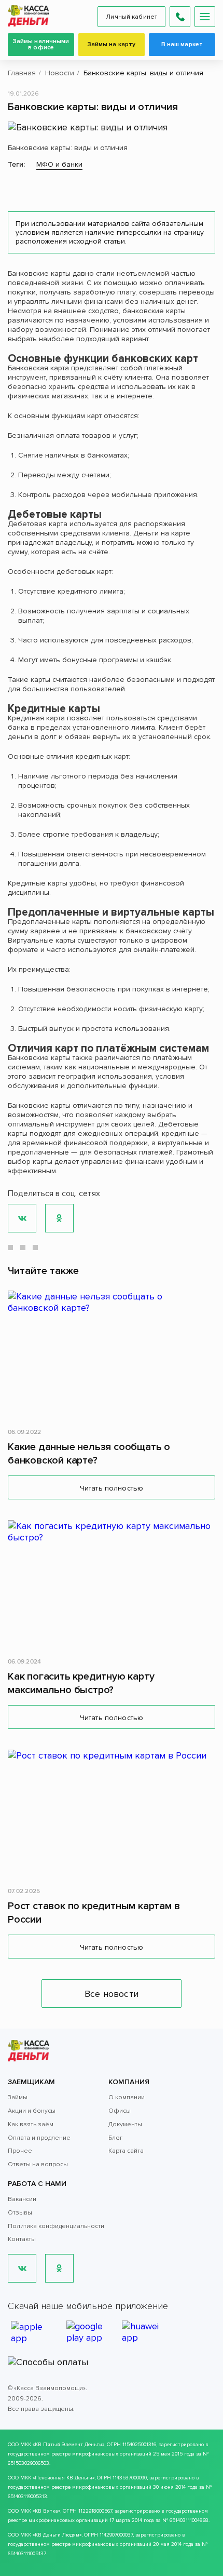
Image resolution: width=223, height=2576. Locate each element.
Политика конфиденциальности (56, 2226)
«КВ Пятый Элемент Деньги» (68, 2445)
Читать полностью (112, 1488)
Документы (125, 2124)
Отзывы (20, 2213)
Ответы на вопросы (38, 2164)
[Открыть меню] (205, 17)
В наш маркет (182, 44)
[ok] (59, 2268)
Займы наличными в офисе (41, 44)
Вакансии (22, 2199)
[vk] (22, 2268)
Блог (115, 2138)
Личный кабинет (131, 17)
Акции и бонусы (32, 2111)
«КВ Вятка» (46, 2511)
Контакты (22, 2239)
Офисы (120, 2111)
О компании (127, 2097)
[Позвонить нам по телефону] (180, 17)
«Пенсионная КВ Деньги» (64, 2478)
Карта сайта (126, 2151)
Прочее (20, 2151)
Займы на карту (112, 44)
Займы (18, 2097)
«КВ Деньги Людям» (57, 2535)
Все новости (112, 1994)
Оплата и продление (39, 2138)
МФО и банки (59, 164)
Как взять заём (31, 2124)
